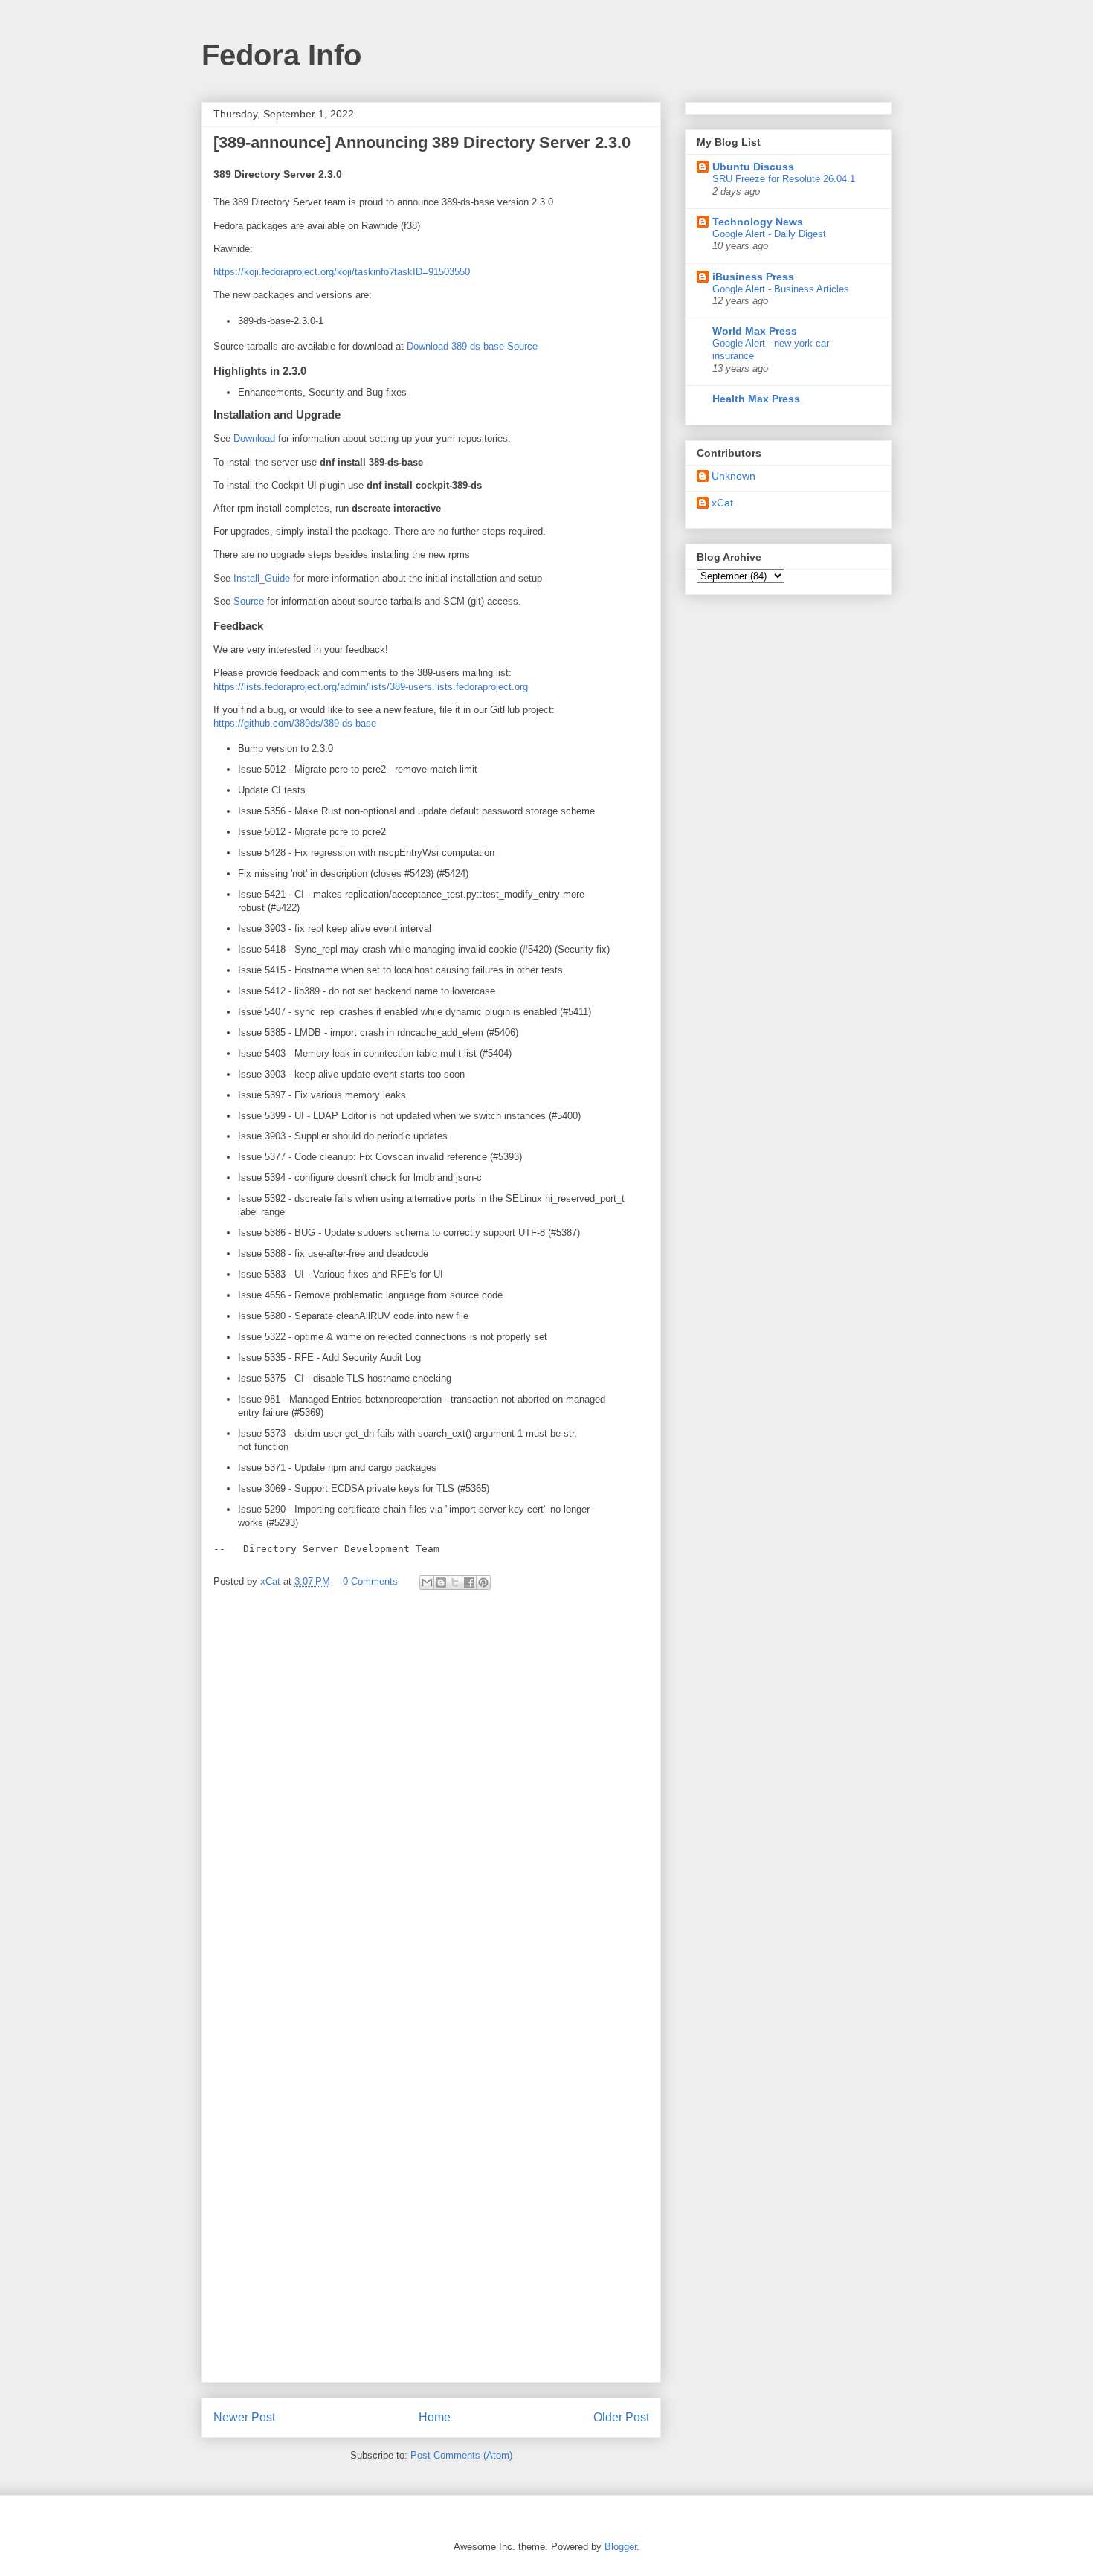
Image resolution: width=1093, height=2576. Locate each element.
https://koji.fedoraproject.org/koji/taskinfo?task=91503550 (342, 272)
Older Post (621, 2417)
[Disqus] (431, 1800)
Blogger (620, 2547)
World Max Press (755, 331)
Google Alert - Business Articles (781, 289)
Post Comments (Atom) (461, 2455)
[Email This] (427, 1582)
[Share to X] (455, 1582)
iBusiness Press (753, 277)
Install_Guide (262, 578)
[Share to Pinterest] (483, 1582)
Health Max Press (756, 399)
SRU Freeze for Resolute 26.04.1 (784, 179)
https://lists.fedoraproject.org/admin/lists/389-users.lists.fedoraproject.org (371, 687)
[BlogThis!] (441, 1582)
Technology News (758, 222)
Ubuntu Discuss (753, 167)
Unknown (733, 476)
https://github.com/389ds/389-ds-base (295, 723)
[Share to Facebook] (469, 1582)
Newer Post (244, 2417)
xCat (722, 503)
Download (254, 438)
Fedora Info (281, 55)
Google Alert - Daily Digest (769, 234)
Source (249, 601)
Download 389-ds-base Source (472, 346)
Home (435, 2417)
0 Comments (370, 1581)
